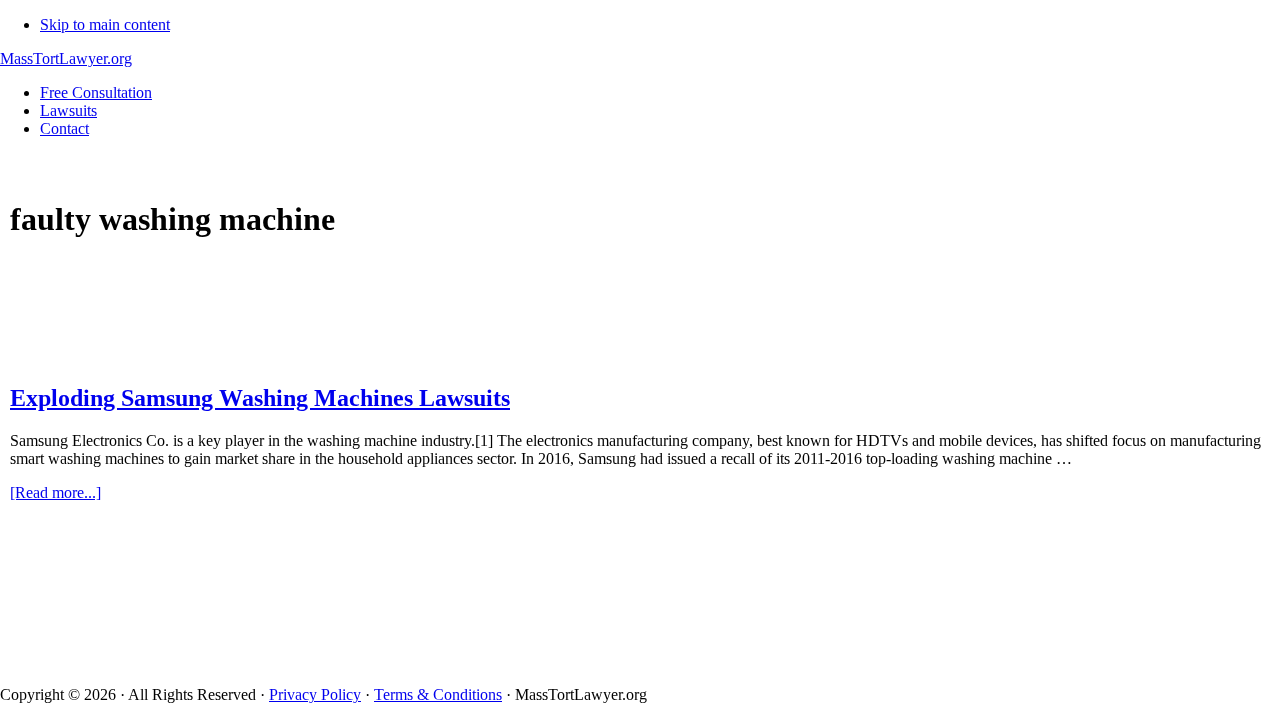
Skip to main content (105, 24)
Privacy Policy (315, 694)
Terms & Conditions (438, 694)
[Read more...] (55, 492)
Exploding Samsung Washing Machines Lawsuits (260, 398)
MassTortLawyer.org (66, 58)
